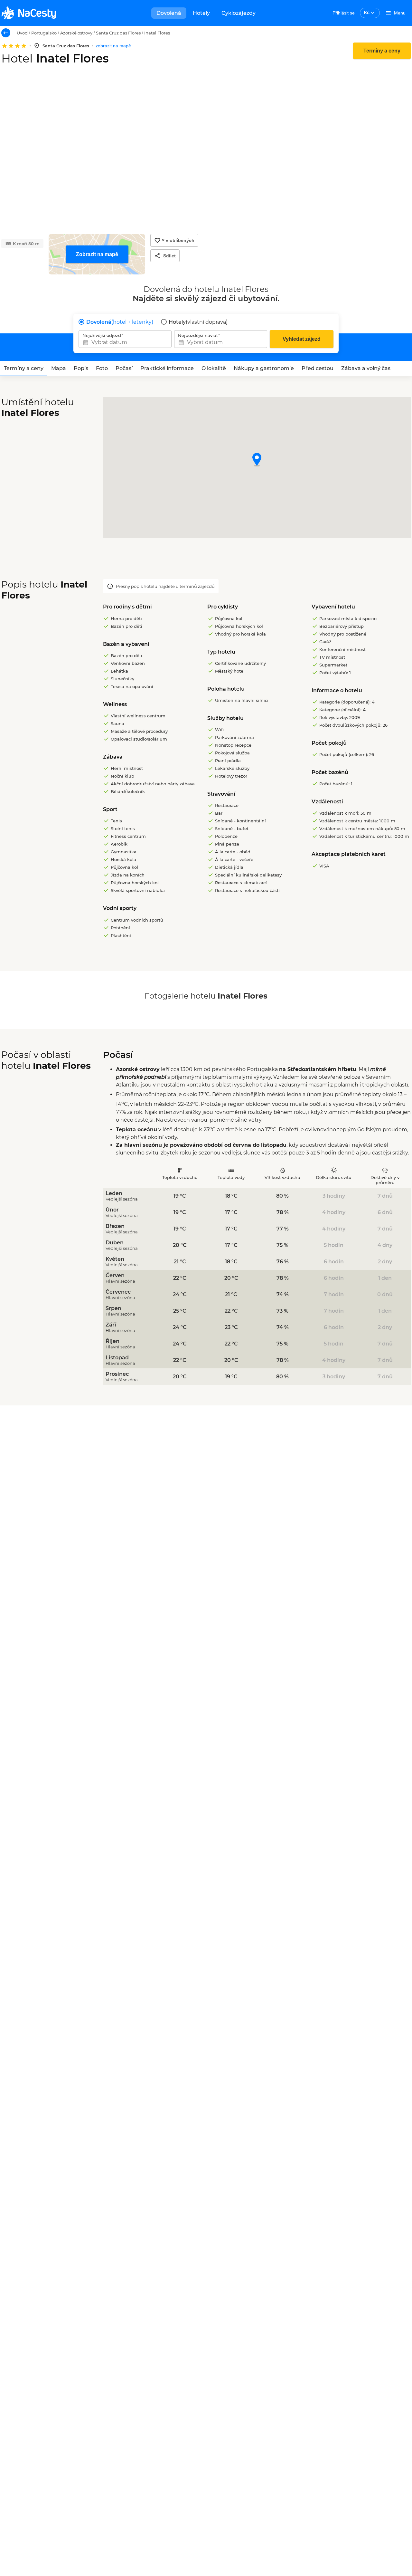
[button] (257, 460)
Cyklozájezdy (239, 13)
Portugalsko (44, 33)
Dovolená (169, 13)
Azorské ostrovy (76, 33)
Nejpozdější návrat (198, 335)
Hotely (201, 13)
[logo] (29, 13)
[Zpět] (6, 33)
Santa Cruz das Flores (118, 33)
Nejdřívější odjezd (102, 335)
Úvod (22, 33)
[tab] (24, 369)
